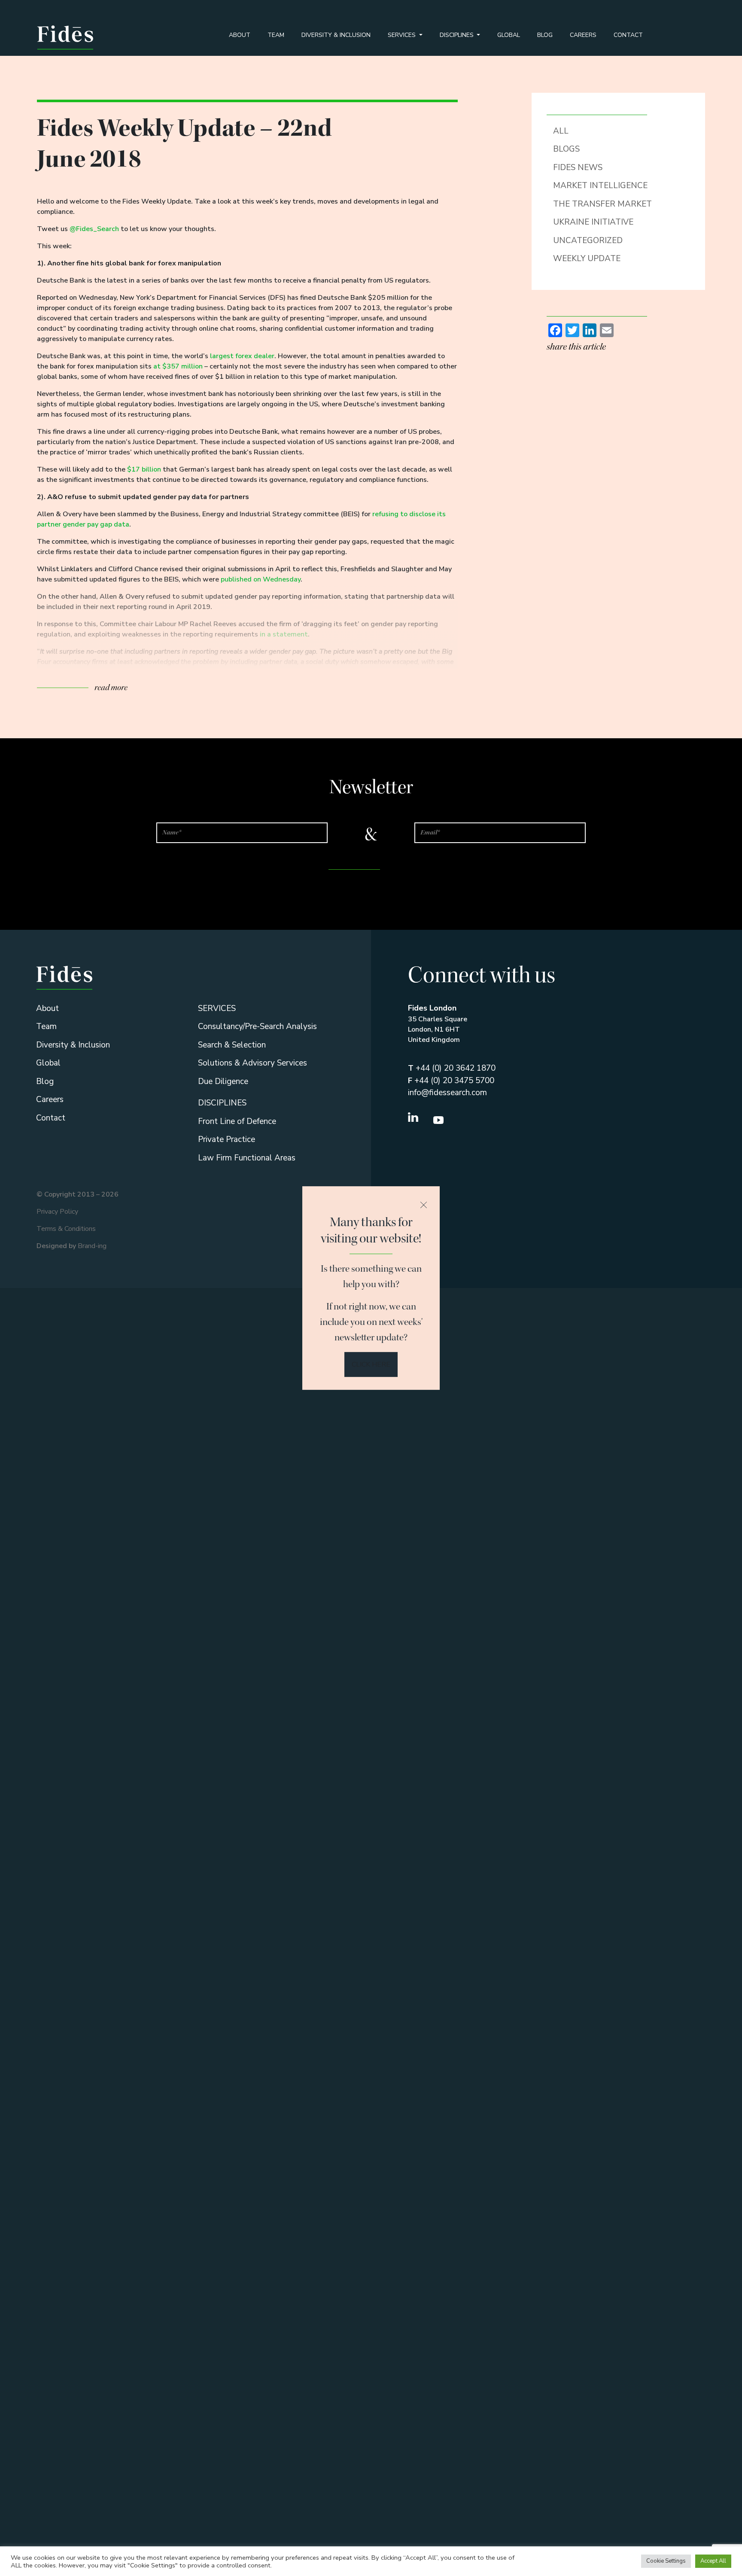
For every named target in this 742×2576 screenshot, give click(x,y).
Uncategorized (588, 241)
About (240, 35)
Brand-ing (92, 1246)
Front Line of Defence (237, 1121)
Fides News (578, 167)
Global (509, 35)
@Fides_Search (94, 229)
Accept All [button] (713, 2561)
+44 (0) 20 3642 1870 (452, 1068)
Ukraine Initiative (593, 222)
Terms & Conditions (66, 1229)
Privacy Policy (57, 1212)
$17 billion (144, 469)
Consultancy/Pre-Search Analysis (257, 1026)
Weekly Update (587, 259)
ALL (561, 131)
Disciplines (458, 35)
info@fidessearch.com (447, 1093)
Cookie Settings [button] (666, 2561)
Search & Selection (232, 1045)
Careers (583, 35)
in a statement (284, 634)
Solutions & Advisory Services (252, 1063)
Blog (545, 35)
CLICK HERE (371, 1364)
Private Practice (227, 1139)
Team (276, 35)
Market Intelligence (600, 186)
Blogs (566, 149)
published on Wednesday (261, 579)
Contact (628, 35)
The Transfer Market (602, 204)
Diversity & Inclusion (336, 35)
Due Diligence (223, 1081)
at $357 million (178, 366)
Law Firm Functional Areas (247, 1158)
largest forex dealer (242, 356)
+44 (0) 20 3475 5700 (451, 1081)
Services (403, 35)
